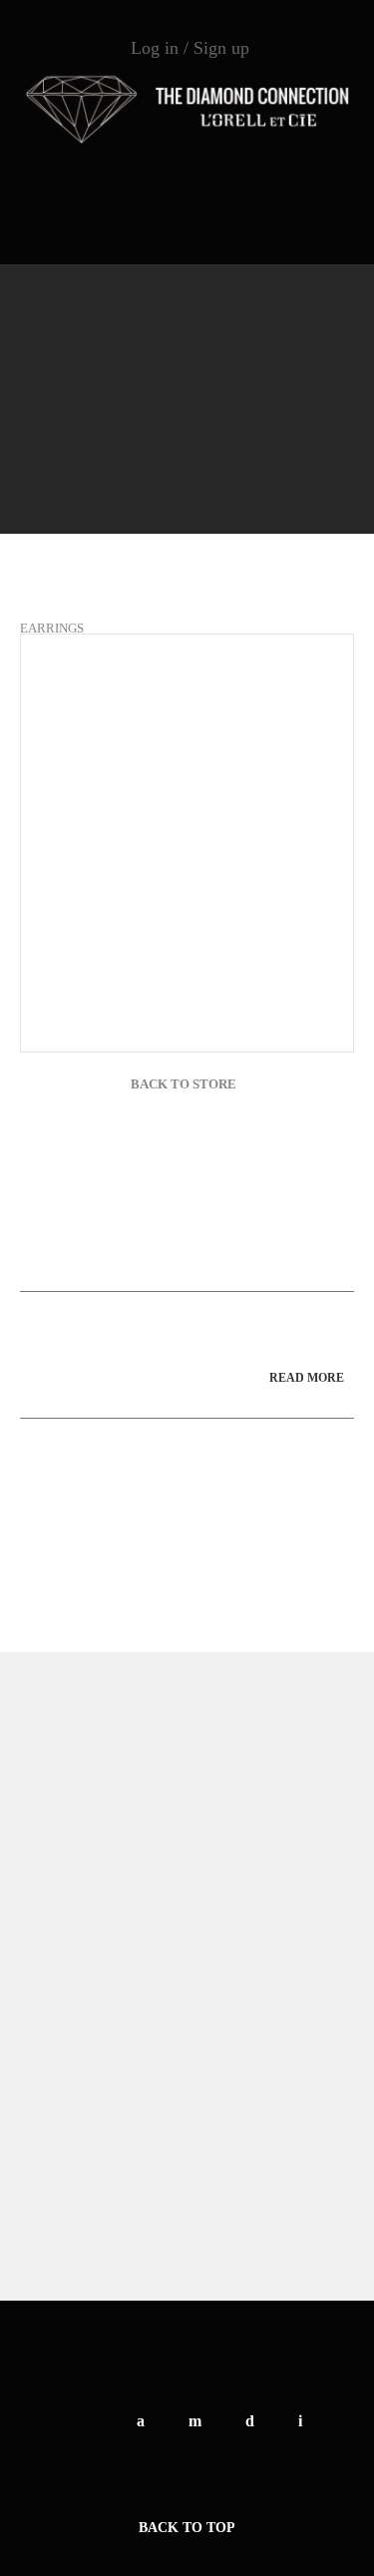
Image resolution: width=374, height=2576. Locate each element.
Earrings (52, 628)
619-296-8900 (187, 189)
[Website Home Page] (187, 110)
